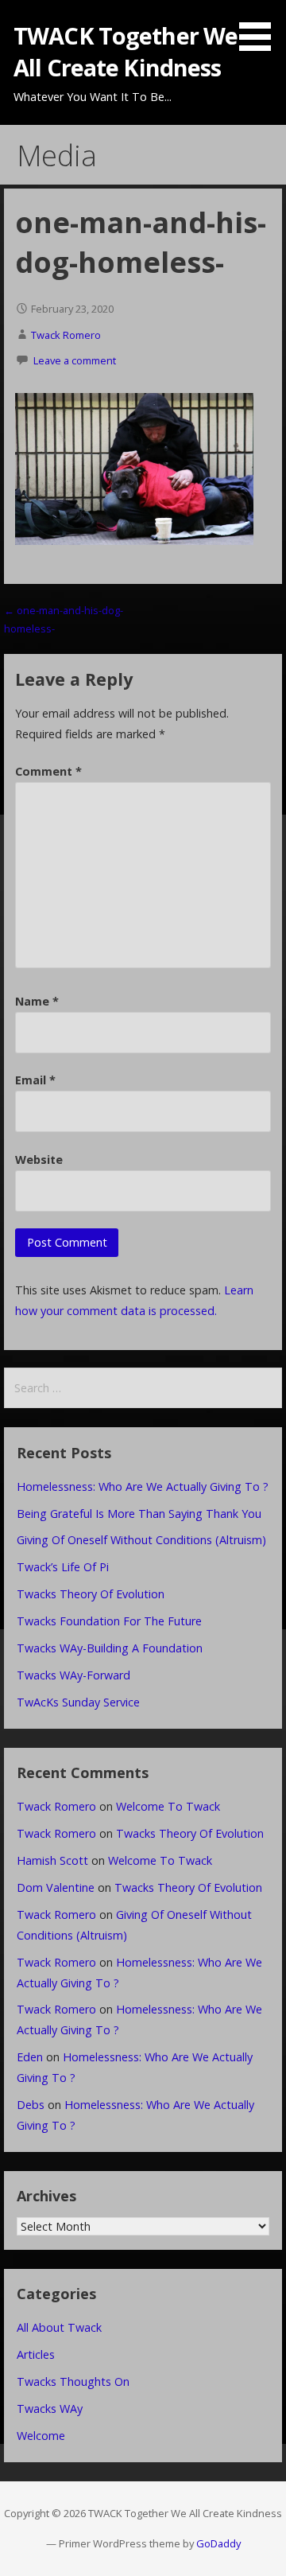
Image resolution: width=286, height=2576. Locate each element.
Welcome (41, 2436)
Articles (36, 2354)
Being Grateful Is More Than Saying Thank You (139, 1514)
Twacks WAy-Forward (73, 1675)
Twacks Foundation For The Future (109, 1621)
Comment (48, 771)
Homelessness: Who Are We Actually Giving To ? (143, 1486)
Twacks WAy (50, 2409)
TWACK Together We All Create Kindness (126, 51)
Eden (30, 2057)
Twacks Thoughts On (73, 2381)
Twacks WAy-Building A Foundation (110, 1648)
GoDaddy (218, 2543)
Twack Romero (66, 335)
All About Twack (59, 2327)
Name (37, 1001)
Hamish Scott (52, 1860)
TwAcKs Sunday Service (78, 1702)
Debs (31, 2105)
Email (35, 1080)
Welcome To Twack (168, 1806)
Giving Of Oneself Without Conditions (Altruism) (141, 1540)
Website (39, 1160)
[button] (261, 28)
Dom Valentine (56, 1887)
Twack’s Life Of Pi (63, 1567)
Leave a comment (75, 360)
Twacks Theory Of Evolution (91, 1594)
